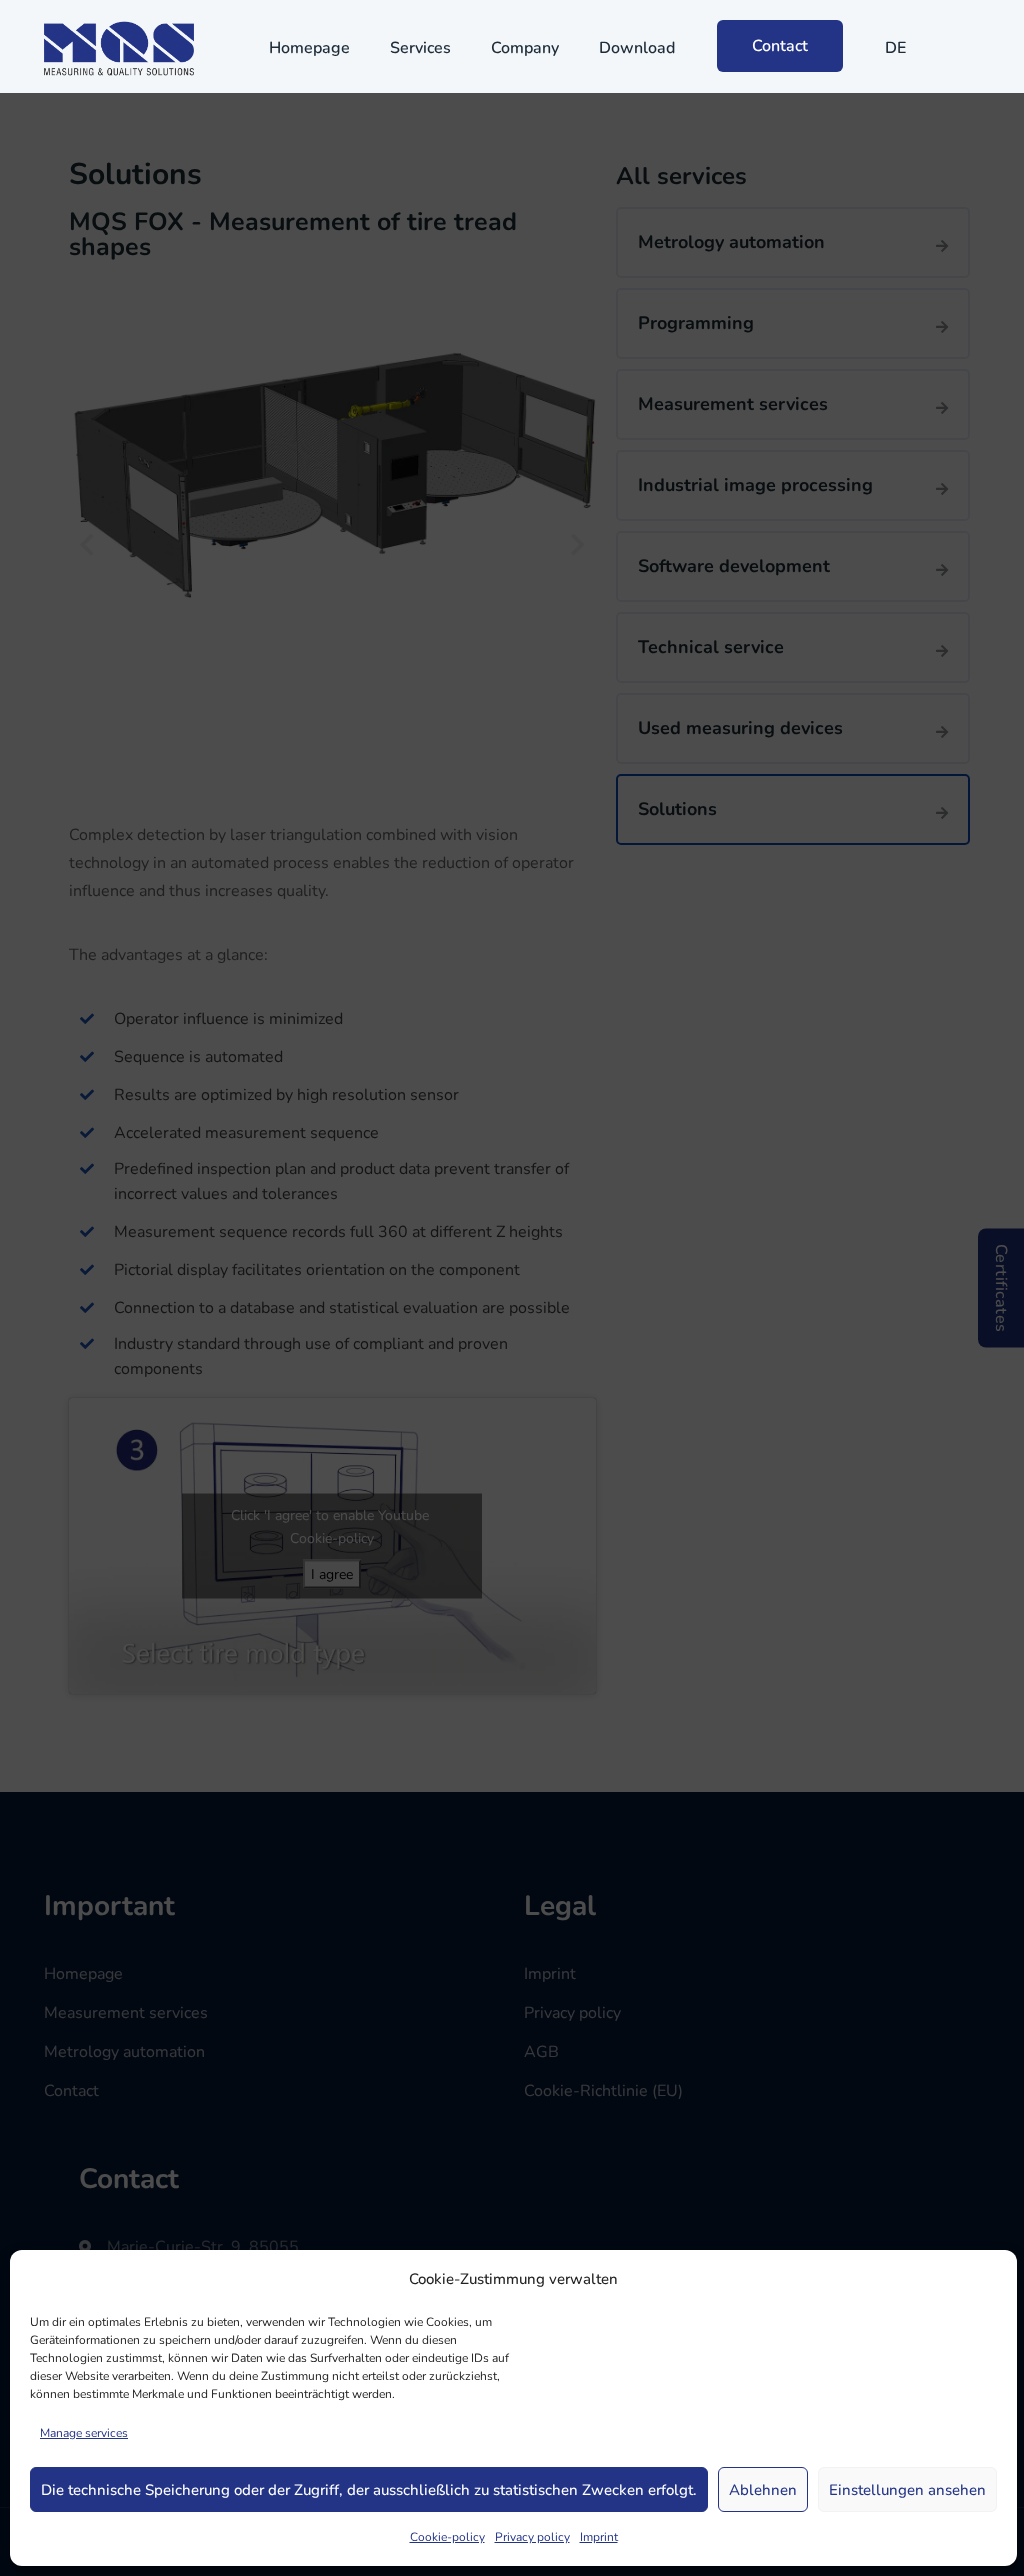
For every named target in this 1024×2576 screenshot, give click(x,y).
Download (637, 48)
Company (525, 48)
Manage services (84, 2433)
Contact (780, 46)
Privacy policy (532, 2537)
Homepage (309, 48)
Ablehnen (763, 2490)
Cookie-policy (447, 2537)
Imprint (599, 2537)
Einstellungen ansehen (907, 2490)
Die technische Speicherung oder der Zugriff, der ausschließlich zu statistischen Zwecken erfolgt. (369, 2490)
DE (895, 48)
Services (420, 48)
